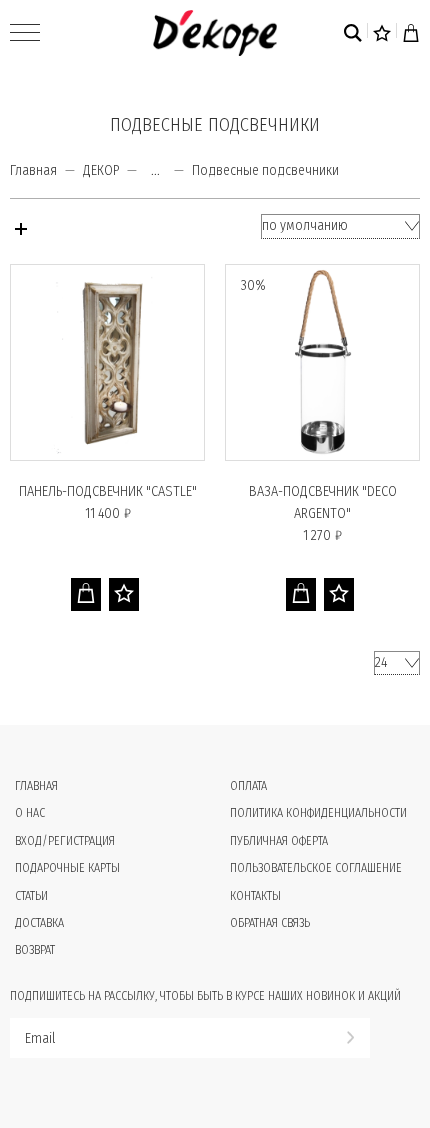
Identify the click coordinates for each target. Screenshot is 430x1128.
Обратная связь (270, 923)
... (155, 171)
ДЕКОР (101, 170)
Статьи (31, 896)
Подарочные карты (67, 868)
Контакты (255, 896)
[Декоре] (214, 33)
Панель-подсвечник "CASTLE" (108, 491)
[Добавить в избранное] (124, 594)
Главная (33, 170)
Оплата (248, 786)
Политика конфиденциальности (318, 813)
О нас (30, 813)
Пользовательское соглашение (316, 868)
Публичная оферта (279, 841)
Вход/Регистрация (65, 841)
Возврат (35, 950)
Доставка (39, 923)
